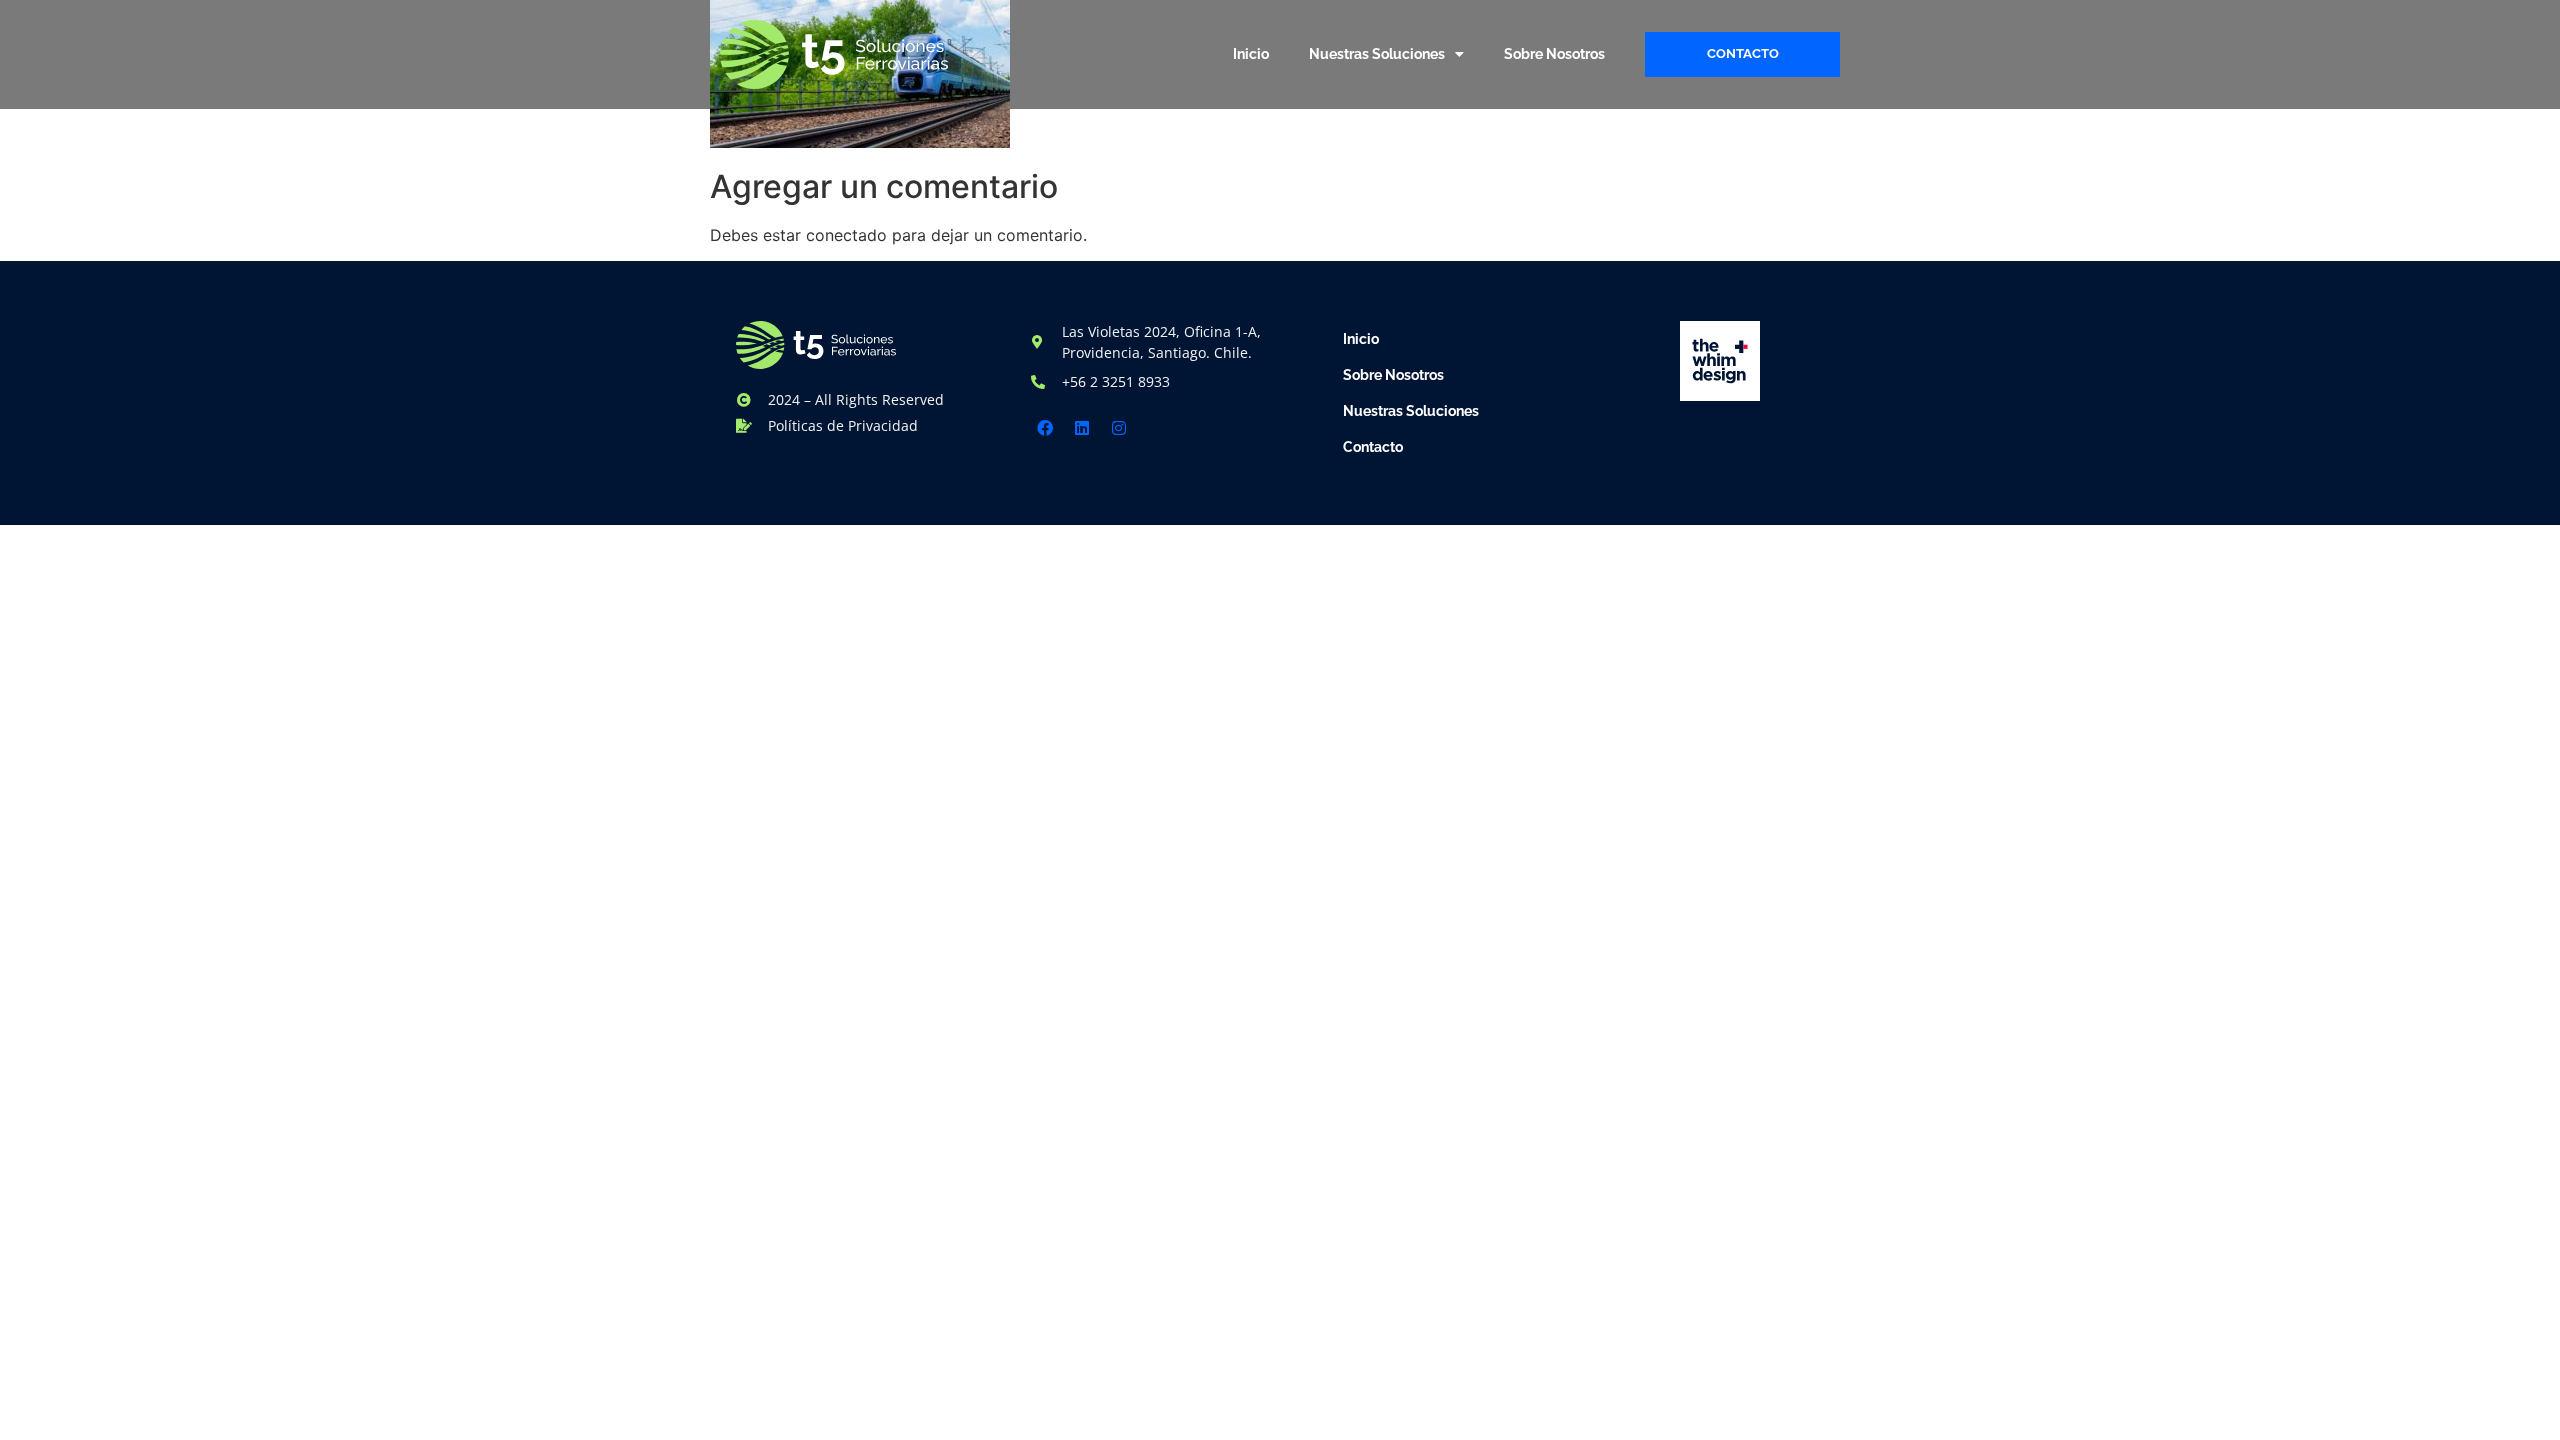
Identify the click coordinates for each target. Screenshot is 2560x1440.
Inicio (1251, 54)
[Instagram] (1119, 428)
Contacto (1373, 447)
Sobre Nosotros (1554, 54)
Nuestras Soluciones (1377, 54)
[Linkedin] (1082, 428)
